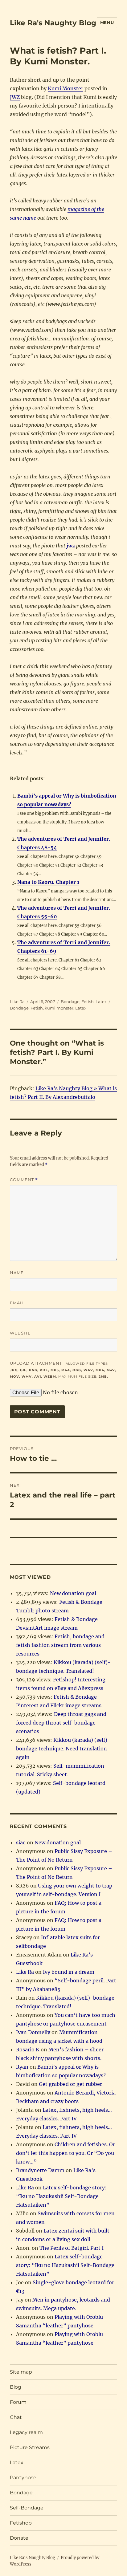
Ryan (22, 2067)
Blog (16, 2387)
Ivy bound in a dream (69, 1972)
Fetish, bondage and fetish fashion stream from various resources (60, 1645)
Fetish (88, 1002)
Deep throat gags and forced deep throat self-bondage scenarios (61, 1723)
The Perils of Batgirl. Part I (72, 2248)
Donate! (20, 2538)
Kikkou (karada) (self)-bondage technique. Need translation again (63, 1749)
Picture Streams (30, 2447)
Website (20, 1333)
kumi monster (59, 1008)
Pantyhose (23, 2478)
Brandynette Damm (40, 2170)
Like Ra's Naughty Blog (53, 23)
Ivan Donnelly (33, 2032)
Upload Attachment (63, 1370)
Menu (107, 22)
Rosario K (28, 2050)
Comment (24, 1180)
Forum (18, 2402)
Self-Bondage (27, 2508)
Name (17, 1273)
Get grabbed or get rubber (70, 2084)
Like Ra (17, 1002)
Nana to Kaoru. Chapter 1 (48, 882)
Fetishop (21, 2523)
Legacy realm (26, 2432)
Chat (16, 2417)
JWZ (15, 97)
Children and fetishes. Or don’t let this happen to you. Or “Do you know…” (66, 2153)
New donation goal (73, 1593)
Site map (21, 2372)
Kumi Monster (66, 88)
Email (17, 1303)
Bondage (70, 1002)
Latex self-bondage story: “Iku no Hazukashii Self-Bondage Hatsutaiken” (61, 2196)
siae (21, 1843)
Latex (101, 1002)
